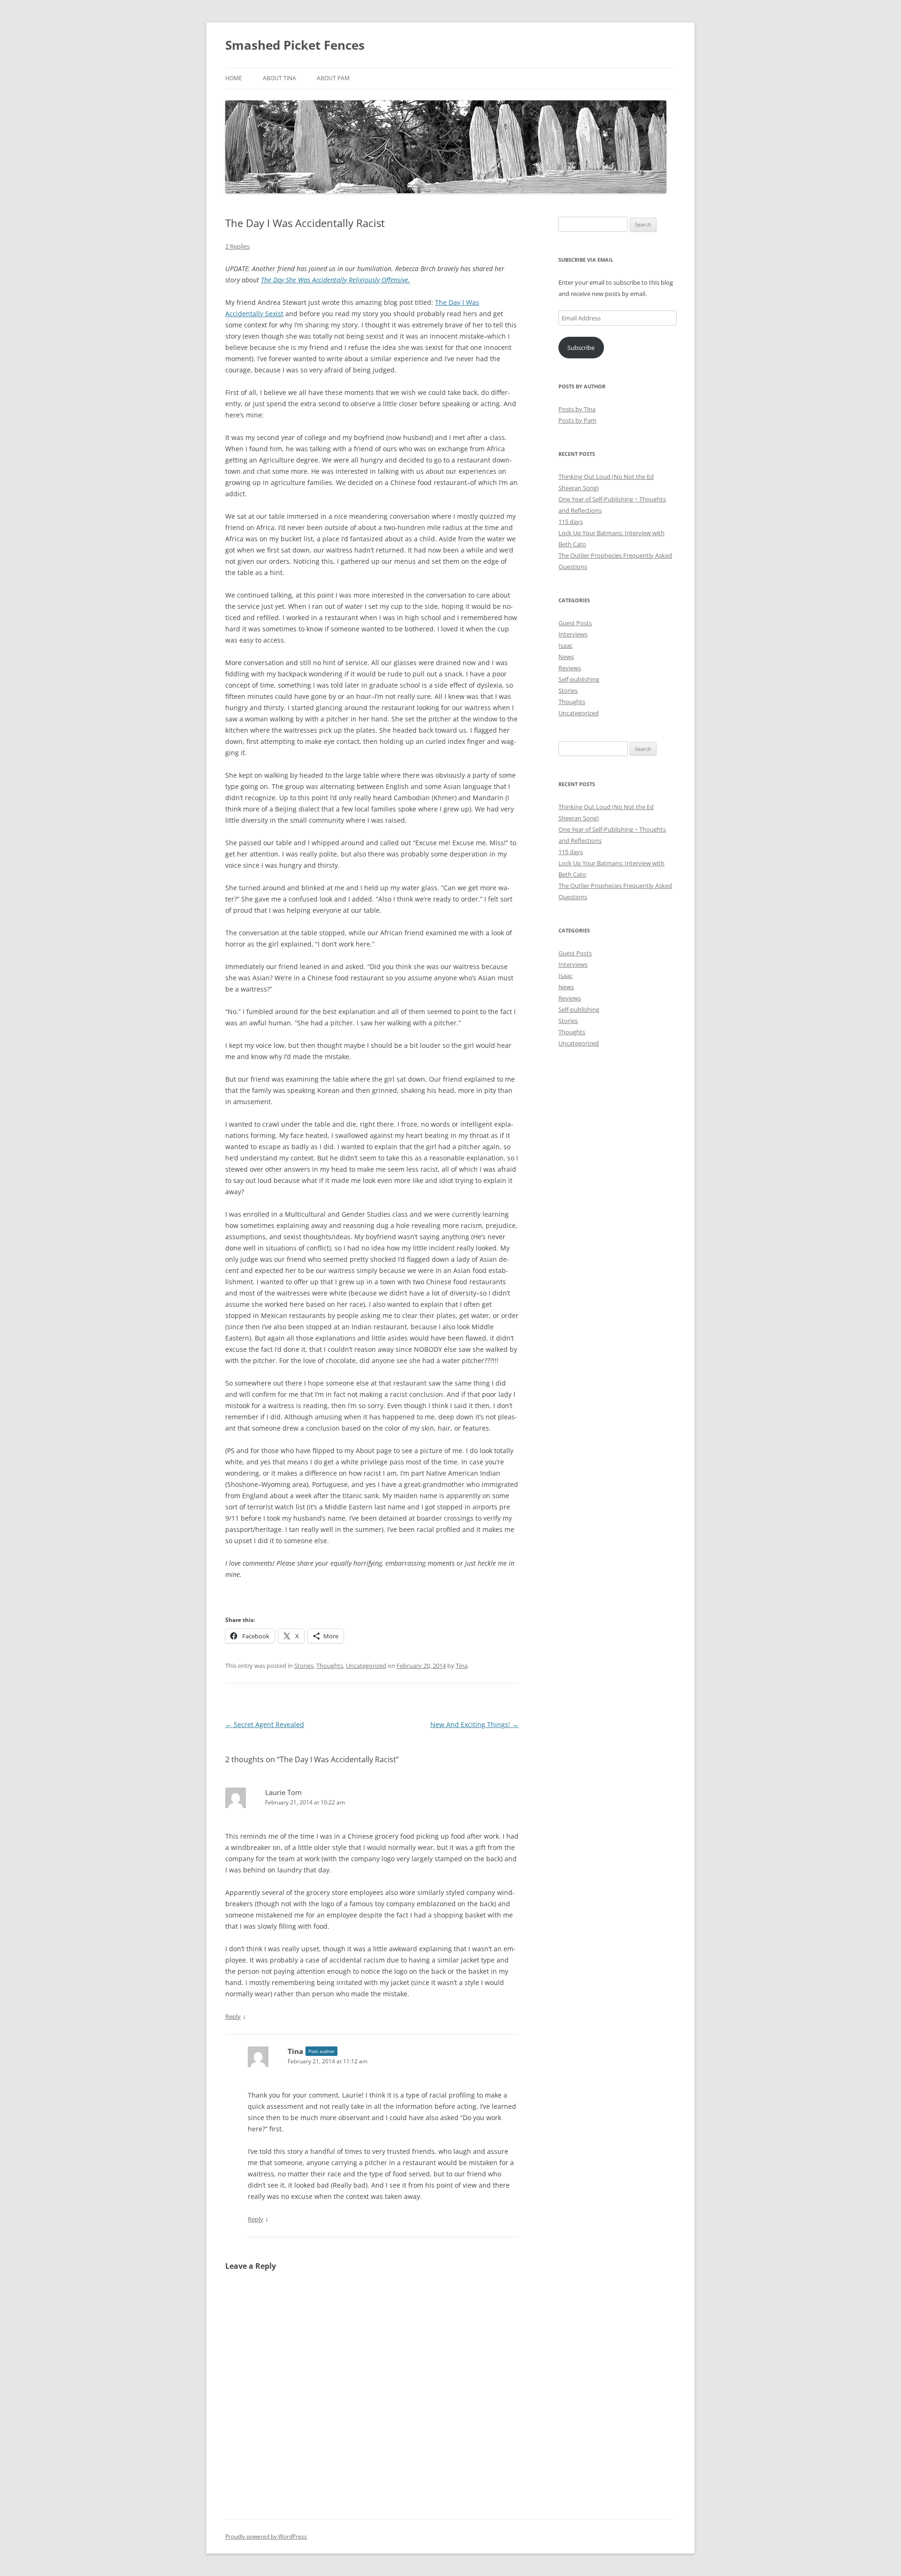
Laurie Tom (283, 1792)
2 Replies (237, 246)
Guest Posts (575, 623)
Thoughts (330, 1666)
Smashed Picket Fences (295, 45)
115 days (571, 522)
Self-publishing (579, 679)
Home (234, 78)
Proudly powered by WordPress (266, 2536)
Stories (304, 1666)
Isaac (565, 645)
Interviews (573, 634)
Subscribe (581, 348)
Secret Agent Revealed (265, 1724)
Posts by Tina (577, 409)
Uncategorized (366, 1666)
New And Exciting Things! (474, 1724)
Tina (462, 1666)
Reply (233, 2016)
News (566, 657)
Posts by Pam (577, 420)
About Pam (333, 78)
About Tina (279, 78)
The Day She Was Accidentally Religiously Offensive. (336, 280)
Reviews (570, 668)
